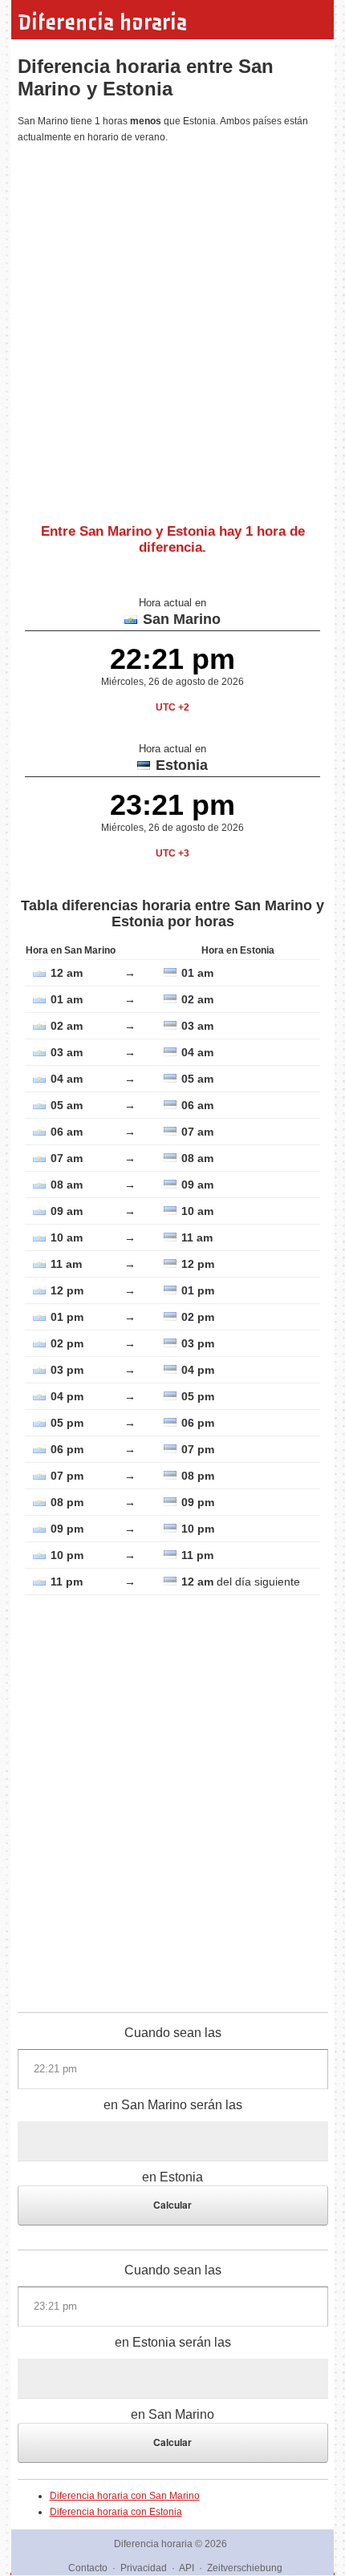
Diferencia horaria (102, 22)
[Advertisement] (172, 327)
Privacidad (144, 2568)
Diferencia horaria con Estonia (116, 2512)
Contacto (88, 2568)
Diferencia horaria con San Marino (125, 2496)
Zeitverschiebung (245, 2568)
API (187, 2568)
